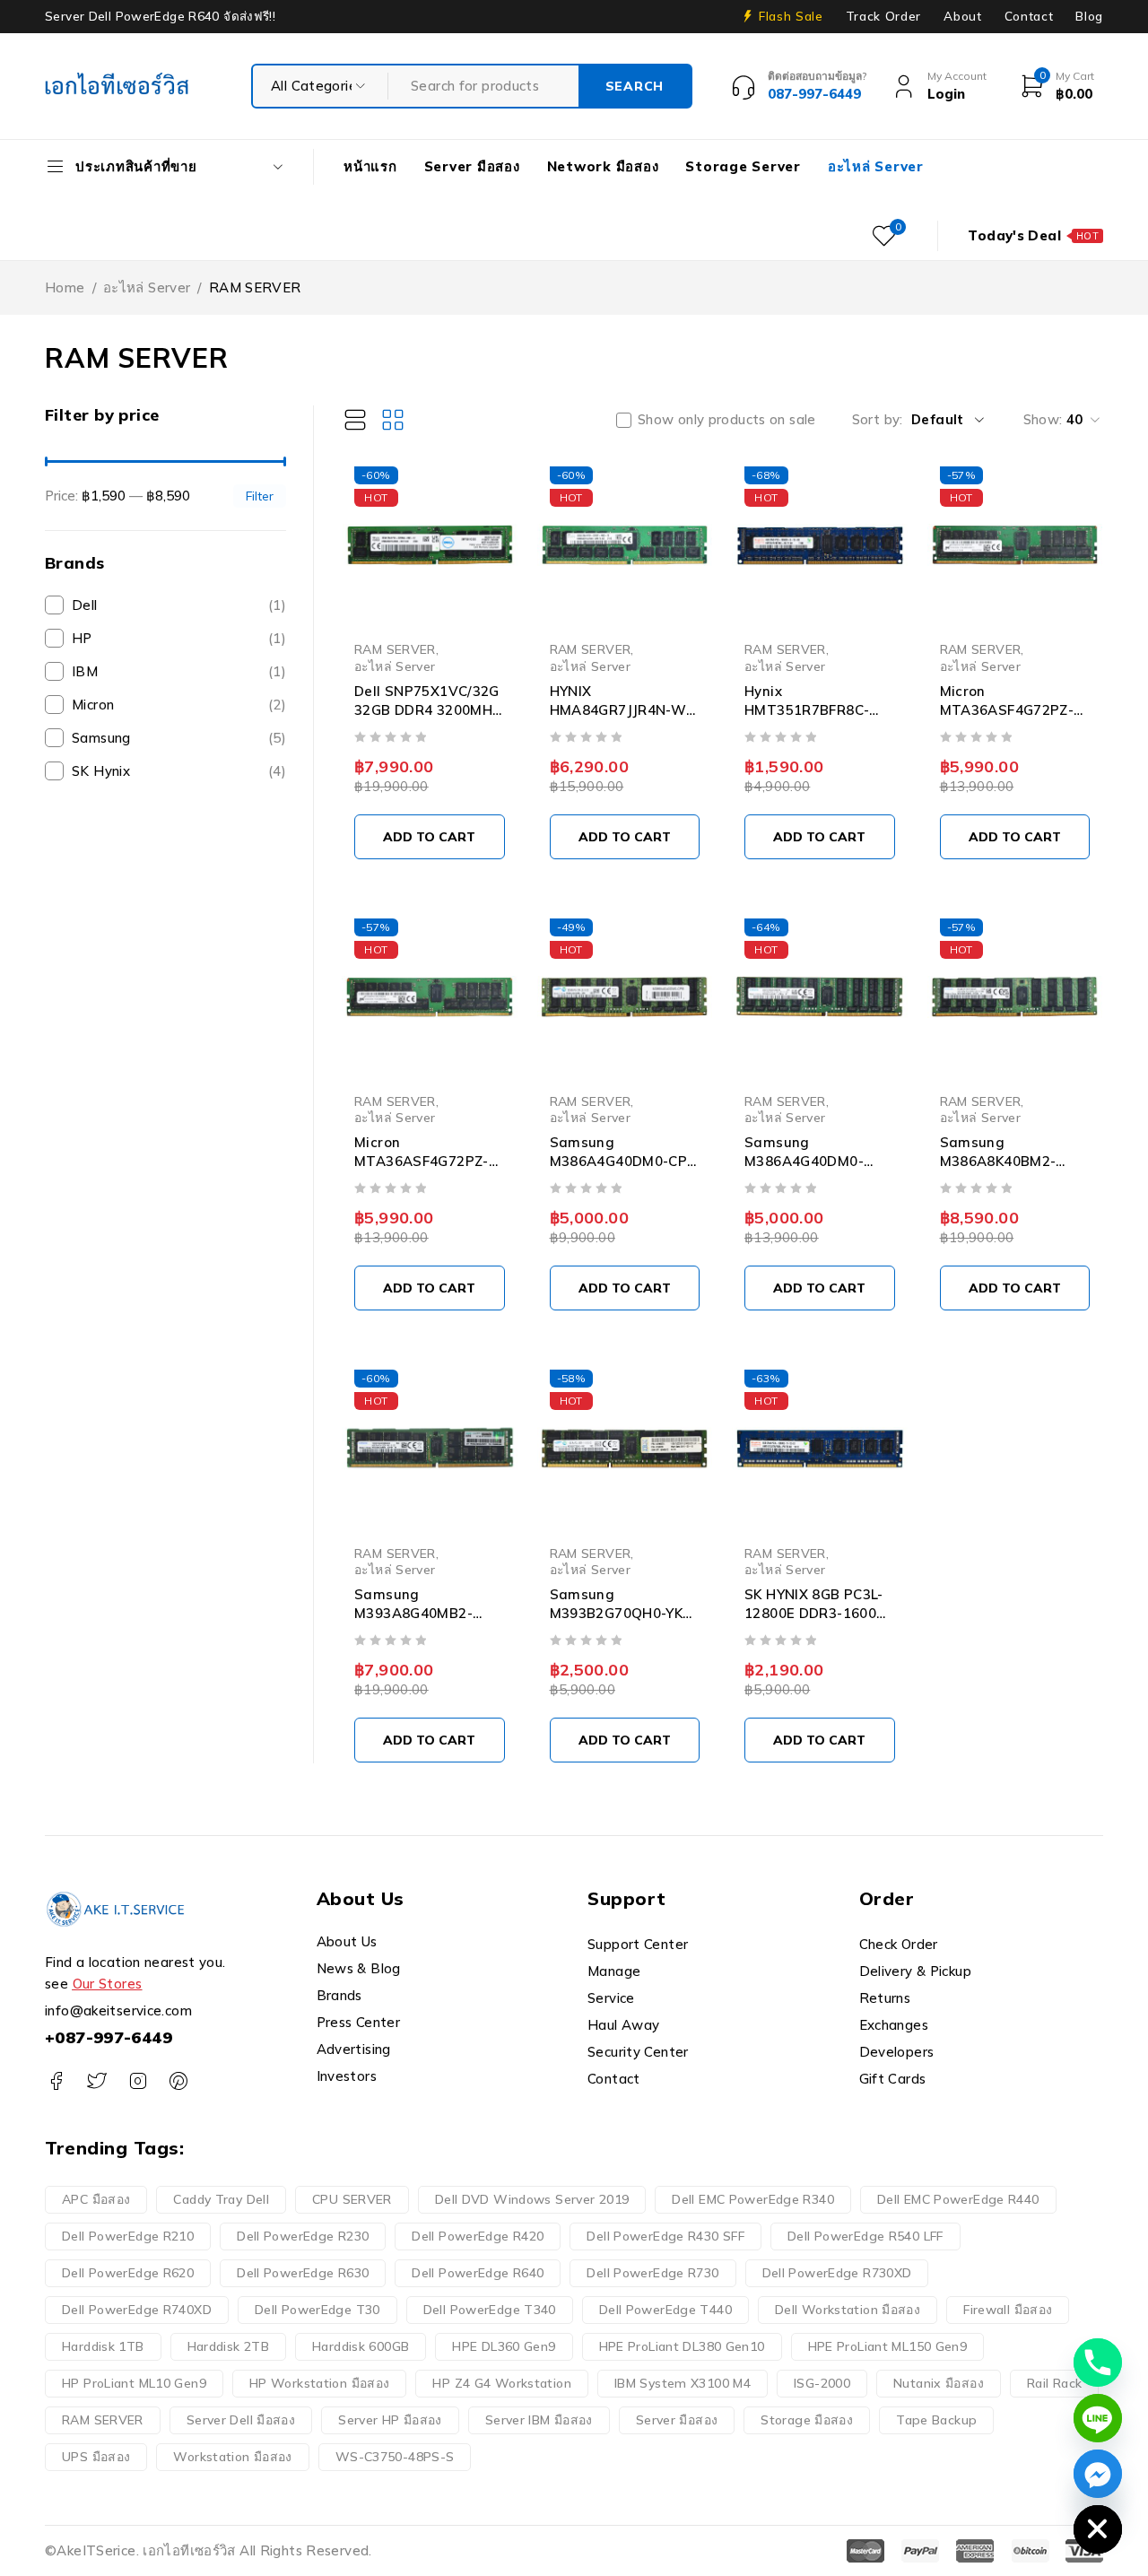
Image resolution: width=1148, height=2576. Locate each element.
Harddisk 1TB (103, 2346)
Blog (1089, 16)
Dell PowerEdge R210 (128, 2236)
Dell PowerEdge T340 (490, 2310)
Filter (260, 496)
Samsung (179, 738)
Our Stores (108, 1984)
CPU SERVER (352, 2199)
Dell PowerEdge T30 (317, 2310)
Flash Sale (791, 16)
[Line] (1098, 2418)
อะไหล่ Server (147, 287)
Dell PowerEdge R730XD (837, 2273)
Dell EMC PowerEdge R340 (753, 2199)
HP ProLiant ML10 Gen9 (134, 2383)
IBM (179, 671)
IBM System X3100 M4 (683, 2383)
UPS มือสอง (96, 2457)
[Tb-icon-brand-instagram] (138, 2081)
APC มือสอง (96, 2199)
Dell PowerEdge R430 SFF (665, 2236)
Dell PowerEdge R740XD (137, 2310)
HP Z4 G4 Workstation (502, 2383)
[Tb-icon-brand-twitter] (96, 2081)
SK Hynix (179, 771)
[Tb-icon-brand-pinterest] (178, 2081)
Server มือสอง (677, 2420)
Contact (1029, 16)
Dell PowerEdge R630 (303, 2273)
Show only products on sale (727, 420)
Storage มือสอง (807, 2420)
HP (179, 638)
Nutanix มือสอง (939, 2383)
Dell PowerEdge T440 (665, 2310)
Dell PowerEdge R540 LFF (865, 2236)
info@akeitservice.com (118, 2010)
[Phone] (1098, 2363)
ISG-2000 (822, 2383)
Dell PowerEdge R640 (478, 2273)
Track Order (883, 16)
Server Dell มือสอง (241, 2420)
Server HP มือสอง (390, 2420)
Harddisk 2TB (229, 2346)
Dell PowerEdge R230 (303, 2236)
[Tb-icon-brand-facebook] (56, 2081)
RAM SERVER (395, 649)
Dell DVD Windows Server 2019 (532, 2199)
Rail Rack (1054, 2383)
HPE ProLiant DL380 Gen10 (682, 2346)
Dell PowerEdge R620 (128, 2273)
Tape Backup (936, 2420)
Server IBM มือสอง (539, 2420)
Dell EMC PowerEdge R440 (958, 2199)
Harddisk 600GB (361, 2346)
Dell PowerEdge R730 (652, 2273)
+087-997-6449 (109, 2037)
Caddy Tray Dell (221, 2199)
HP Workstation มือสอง (320, 2383)
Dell (179, 605)
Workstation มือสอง (232, 2457)
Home (65, 287)
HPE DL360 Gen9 (504, 2346)
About (962, 16)
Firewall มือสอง (1008, 2310)
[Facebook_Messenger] (1098, 2474)
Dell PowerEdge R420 (478, 2236)
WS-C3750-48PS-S (395, 2457)
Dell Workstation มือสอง (848, 2310)
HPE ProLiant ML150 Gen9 (888, 2346)
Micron (179, 705)
